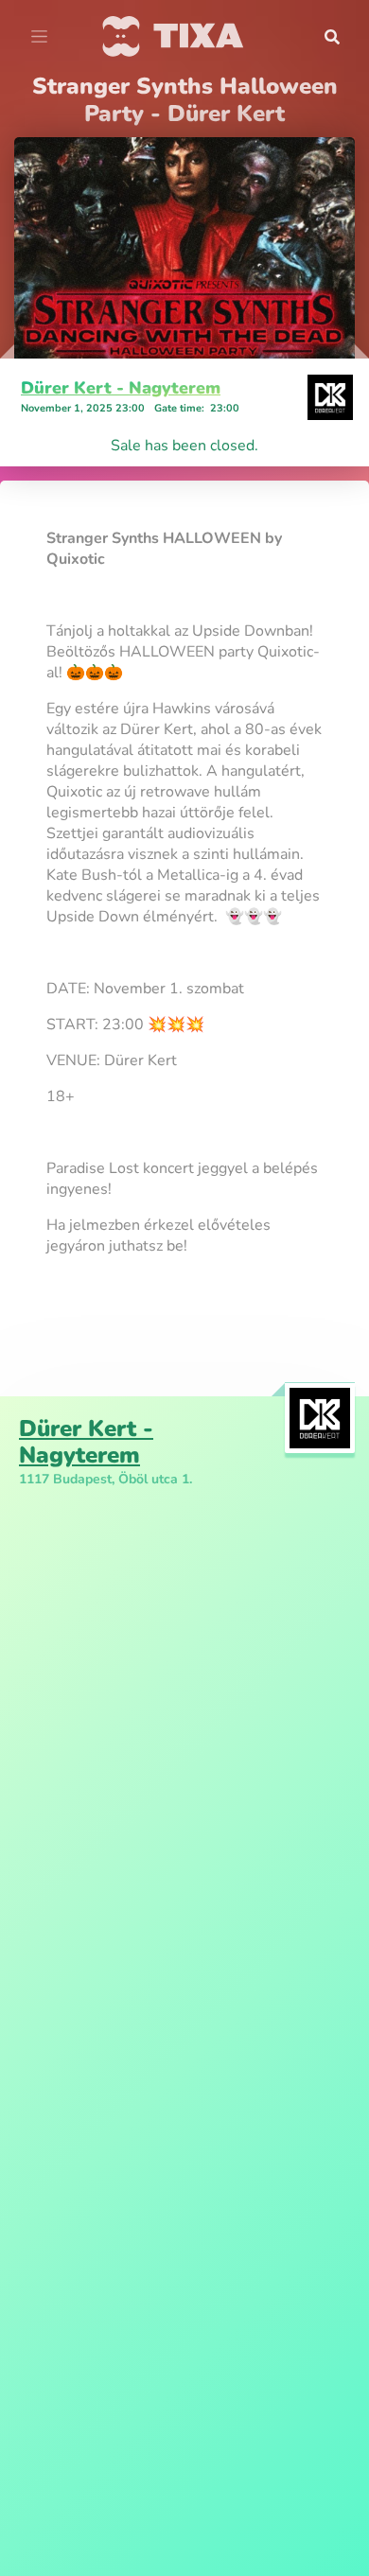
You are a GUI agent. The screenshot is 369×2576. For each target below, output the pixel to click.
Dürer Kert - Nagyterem (121, 388)
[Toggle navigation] (39, 37)
